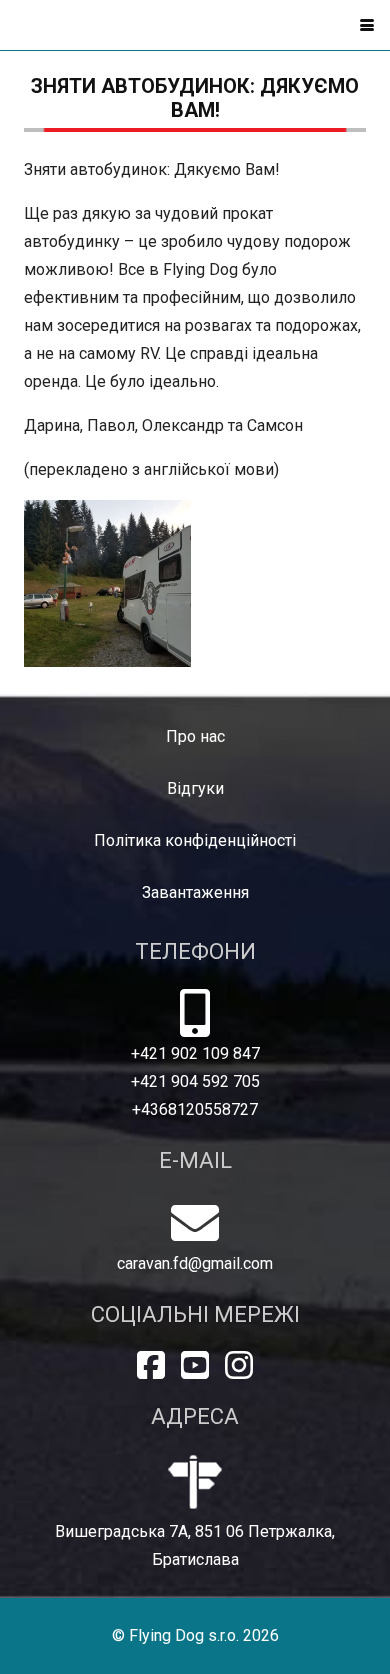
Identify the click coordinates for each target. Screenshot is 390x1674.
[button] (367, 25)
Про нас (195, 736)
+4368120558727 (195, 1109)
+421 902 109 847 (195, 1053)
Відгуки (195, 788)
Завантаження (195, 892)
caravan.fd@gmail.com (195, 1263)
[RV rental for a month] (107, 583)
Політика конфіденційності (195, 840)
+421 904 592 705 (195, 1081)
